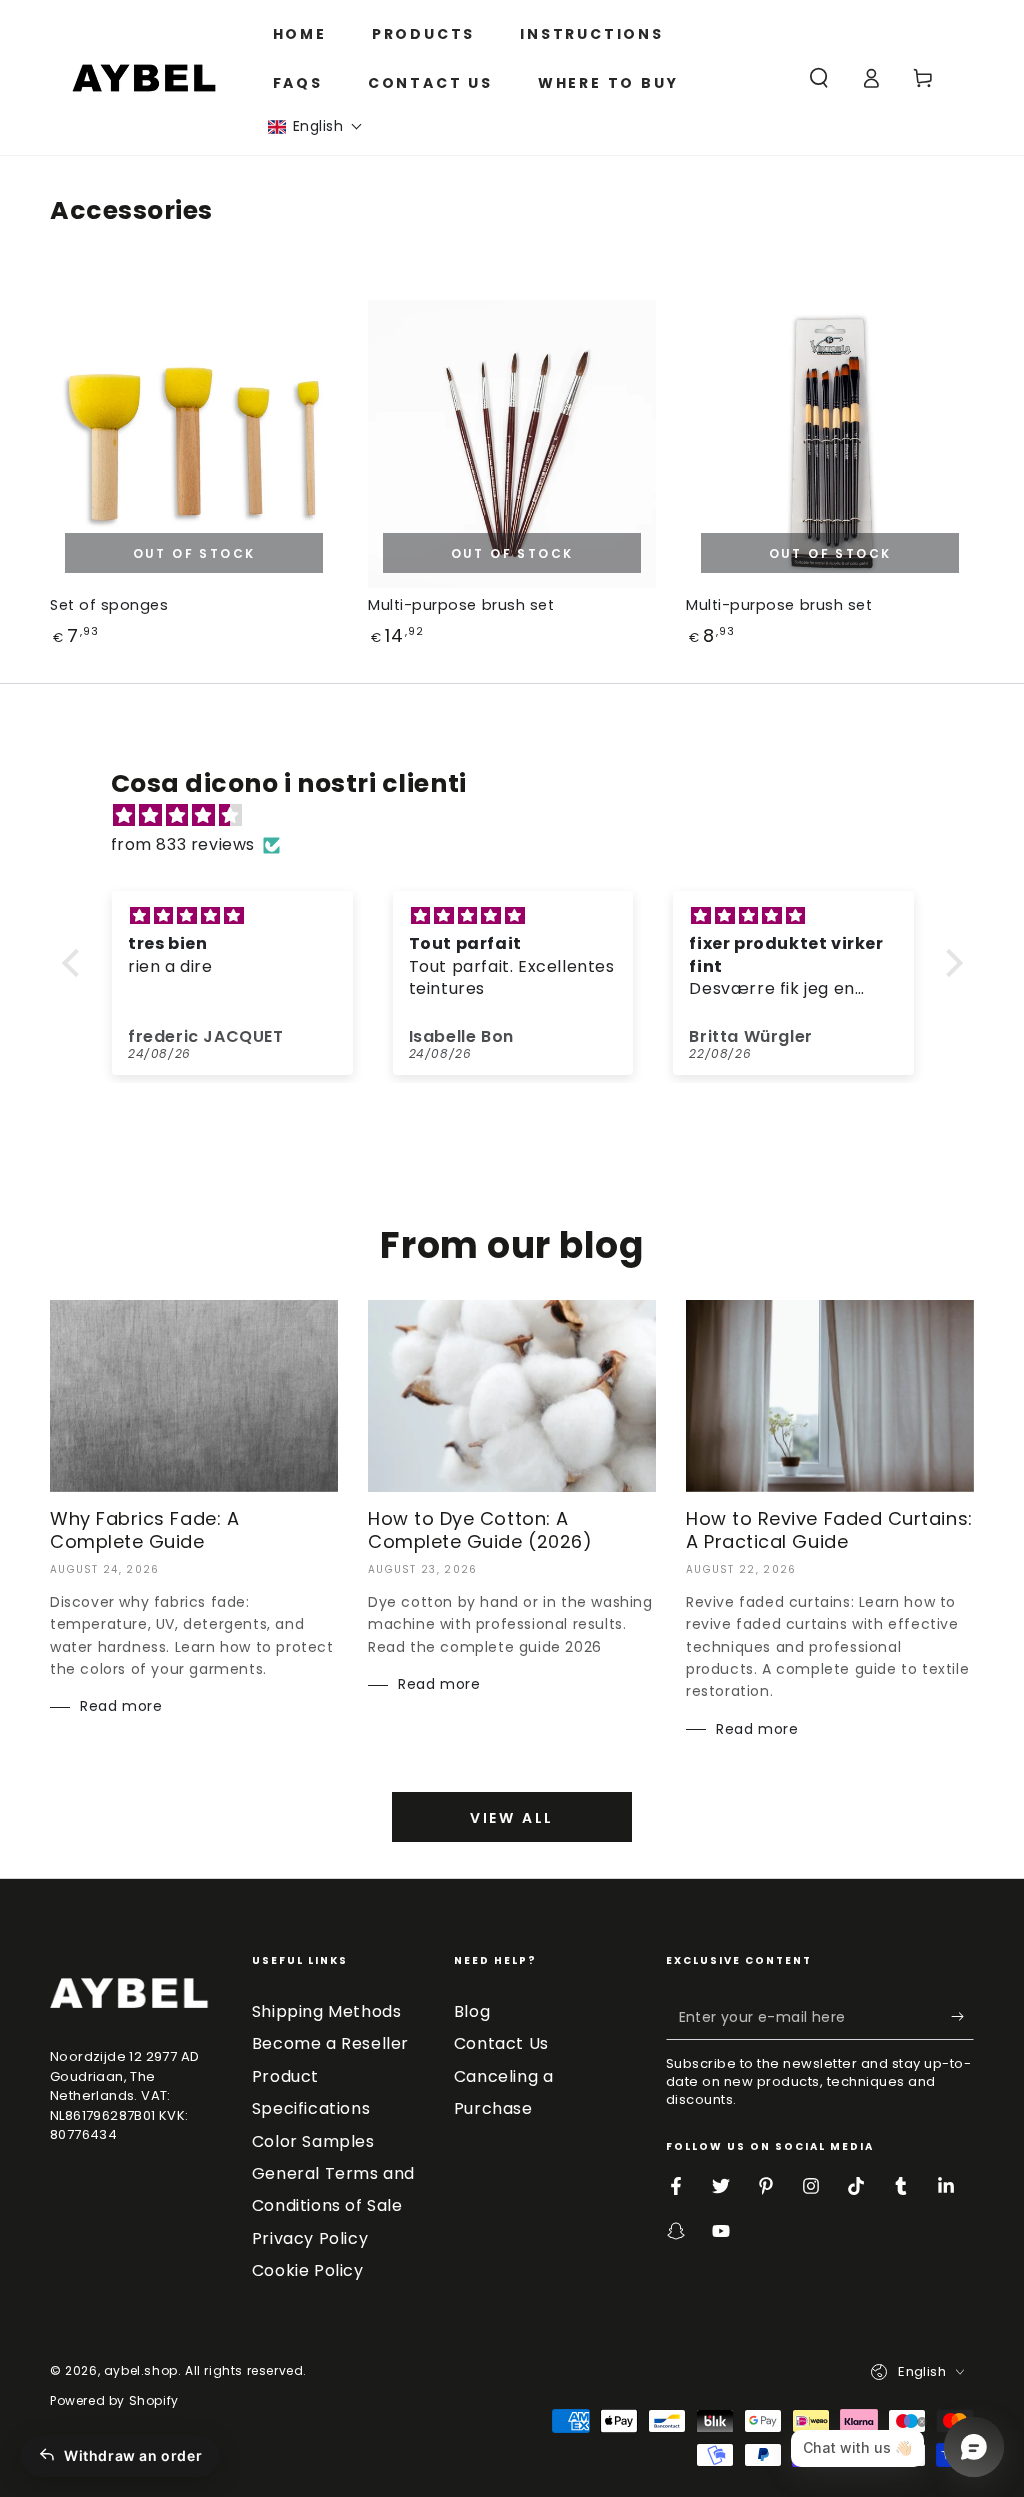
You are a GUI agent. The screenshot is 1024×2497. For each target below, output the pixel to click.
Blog (472, 2011)
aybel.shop (141, 2370)
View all (512, 1818)
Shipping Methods (327, 2011)
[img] (522, 816)
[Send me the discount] (962, 2017)
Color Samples (313, 2141)
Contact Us (501, 2043)
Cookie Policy (308, 2270)
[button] (315, 126)
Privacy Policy (310, 2238)
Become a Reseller (330, 2043)
